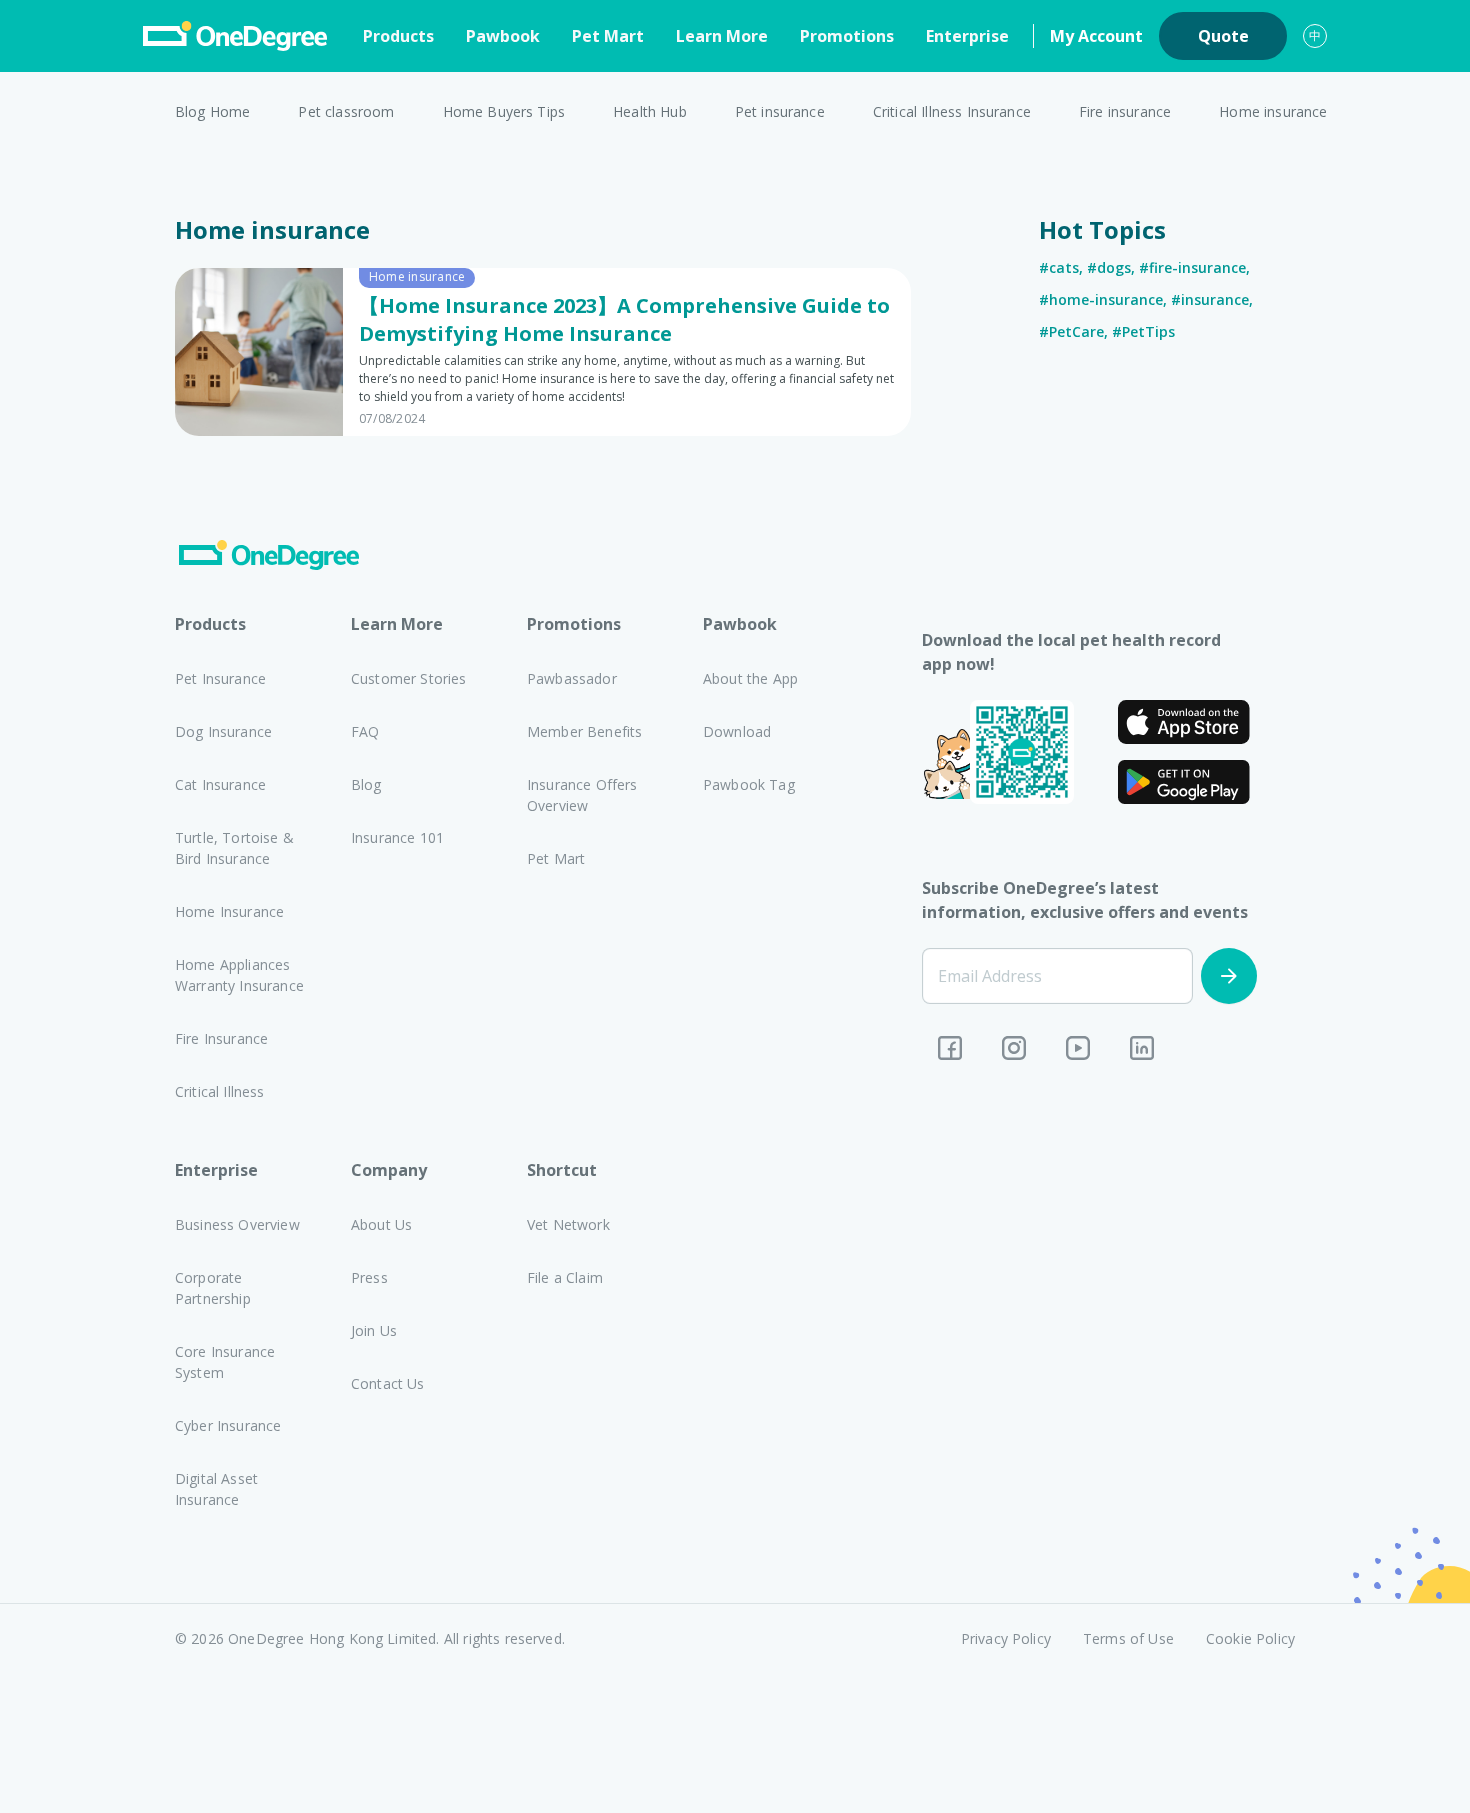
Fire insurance (1125, 111)
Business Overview (237, 1224)
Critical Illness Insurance (952, 111)
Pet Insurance (220, 678)
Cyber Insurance (228, 1425)
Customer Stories (409, 678)
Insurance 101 (397, 837)
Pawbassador (572, 678)
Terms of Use (1128, 1638)
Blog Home (212, 111)
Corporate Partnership (213, 1288)
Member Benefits (584, 731)
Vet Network (568, 1224)
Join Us (374, 1330)
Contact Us (388, 1383)
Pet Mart (608, 36)
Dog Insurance (223, 731)
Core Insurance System (225, 1362)
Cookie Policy (1250, 1638)
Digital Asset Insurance (216, 1489)
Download (737, 731)
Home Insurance (229, 911)
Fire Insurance (221, 1038)
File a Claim (565, 1277)
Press (369, 1277)
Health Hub (650, 111)
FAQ (365, 731)
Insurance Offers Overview (582, 795)
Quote (1223, 36)
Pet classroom (346, 111)
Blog (366, 784)
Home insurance (1273, 111)
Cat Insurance (220, 784)
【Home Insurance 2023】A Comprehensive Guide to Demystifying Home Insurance (624, 319)
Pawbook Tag (749, 784)
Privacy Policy (1006, 1638)
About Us (381, 1224)
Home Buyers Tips (504, 111)
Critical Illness (220, 1091)
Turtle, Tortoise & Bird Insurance (234, 848)
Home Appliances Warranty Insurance (239, 975)
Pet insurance (780, 111)
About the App (750, 678)
